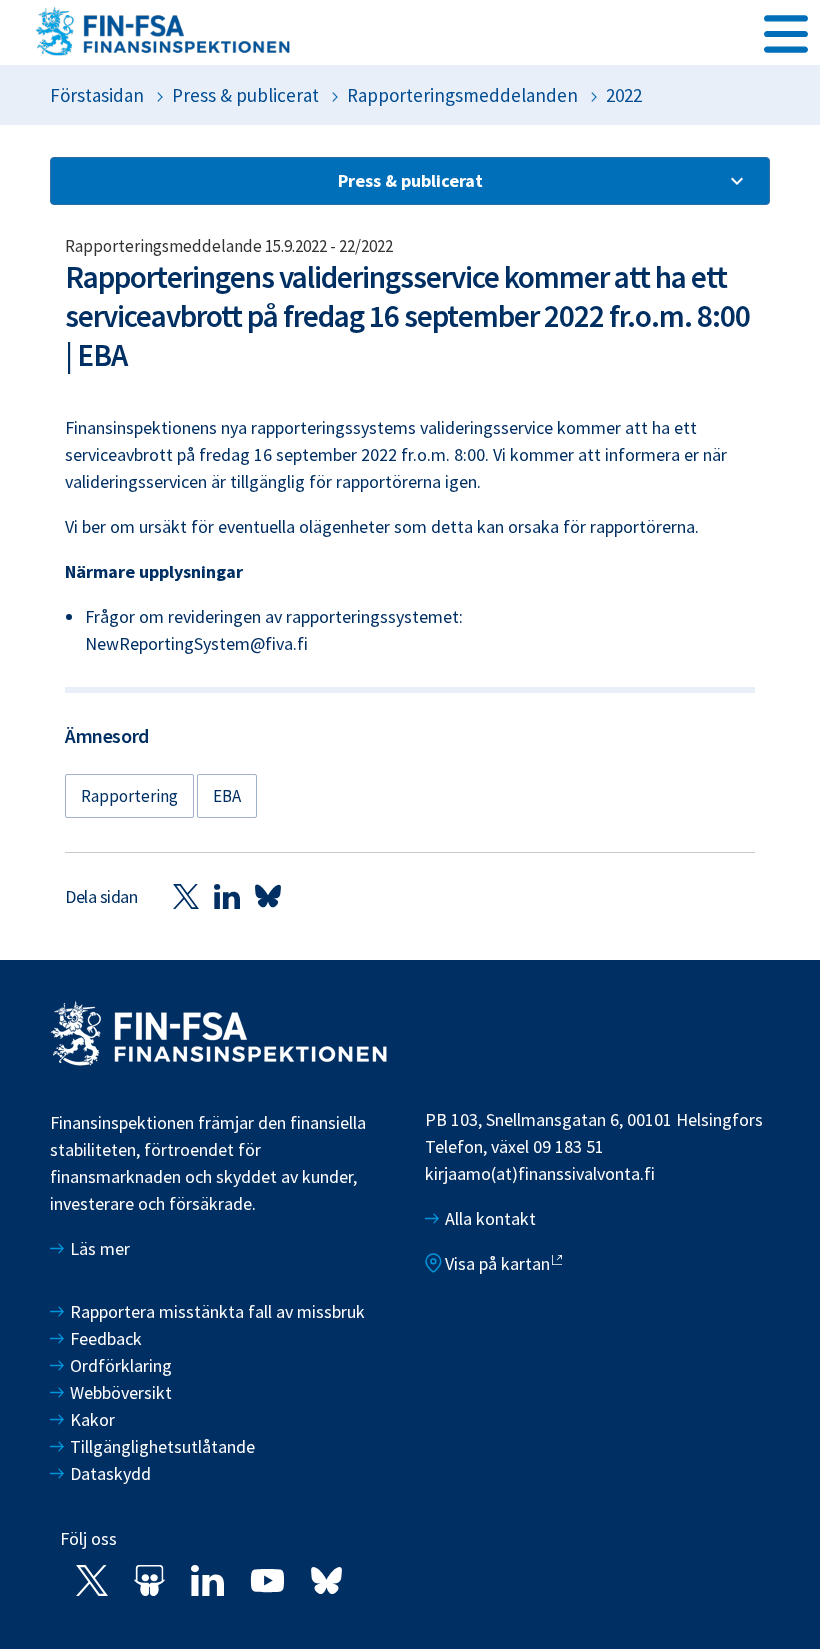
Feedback (106, 1338)
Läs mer (100, 1248)
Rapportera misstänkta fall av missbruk (217, 1311)
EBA (227, 796)
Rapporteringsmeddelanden (462, 95)
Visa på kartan (497, 1263)
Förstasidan (97, 95)
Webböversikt (121, 1392)
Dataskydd (110, 1473)
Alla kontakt (490, 1218)
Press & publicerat (245, 95)
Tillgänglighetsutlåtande (162, 1446)
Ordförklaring (121, 1365)
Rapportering (129, 796)
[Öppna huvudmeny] (786, 31)
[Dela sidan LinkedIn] (227, 895)
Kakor (92, 1419)
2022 (624, 95)
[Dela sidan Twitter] (186, 895)
